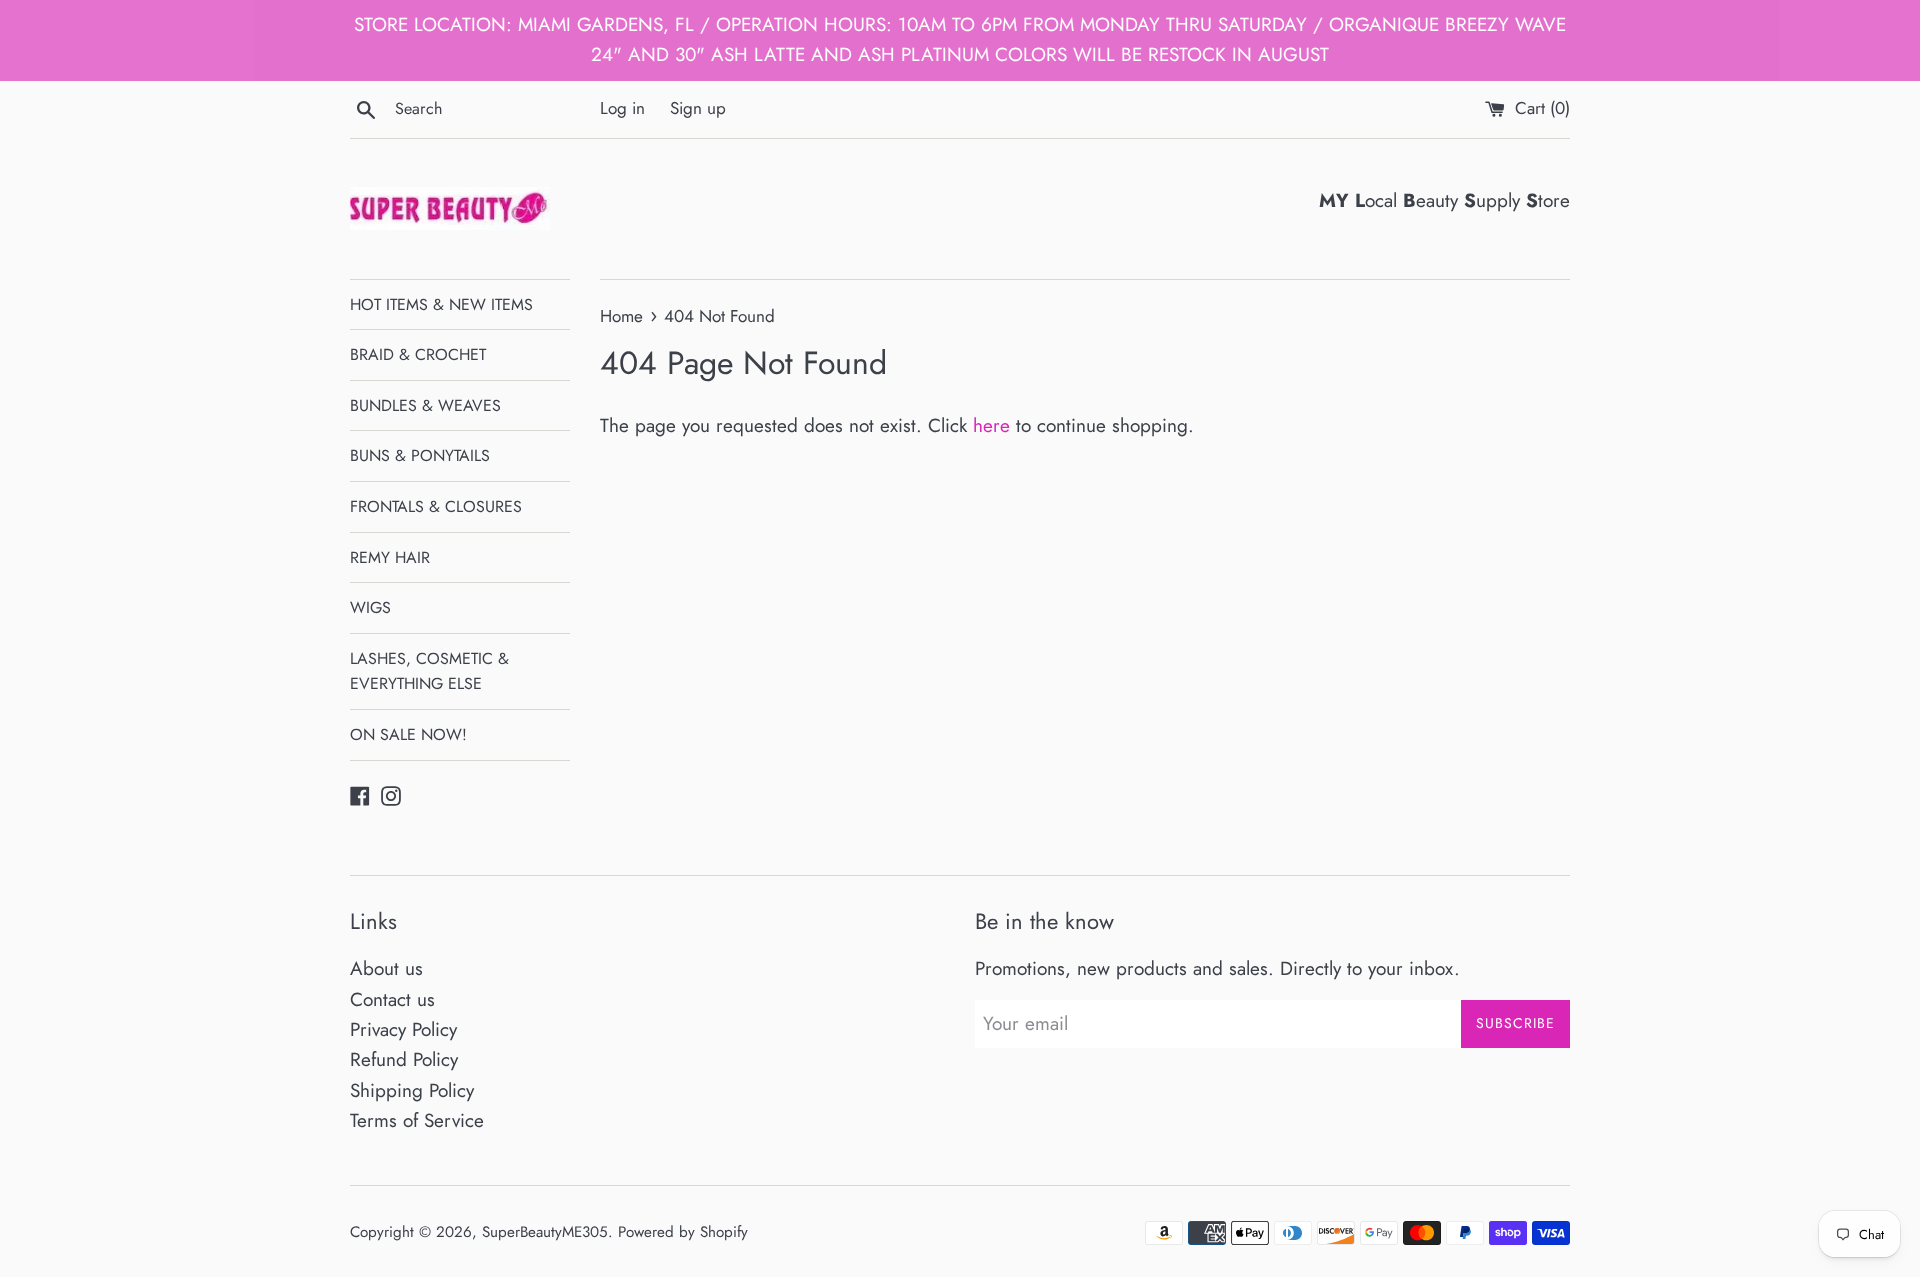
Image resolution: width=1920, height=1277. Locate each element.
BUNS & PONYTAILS (420, 455)
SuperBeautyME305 (545, 1232)
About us (386, 968)
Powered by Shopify (683, 1232)
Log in (622, 108)
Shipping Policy (412, 1090)
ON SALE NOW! (408, 734)
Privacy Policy (403, 1029)
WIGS (370, 607)
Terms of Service (417, 1120)
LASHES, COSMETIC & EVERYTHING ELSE (429, 671)
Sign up (698, 108)
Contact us (392, 999)
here (991, 425)
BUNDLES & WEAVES (425, 405)
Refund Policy (404, 1059)
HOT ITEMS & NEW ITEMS (441, 304)
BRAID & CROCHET (418, 354)
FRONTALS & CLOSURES (436, 506)
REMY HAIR (390, 557)
